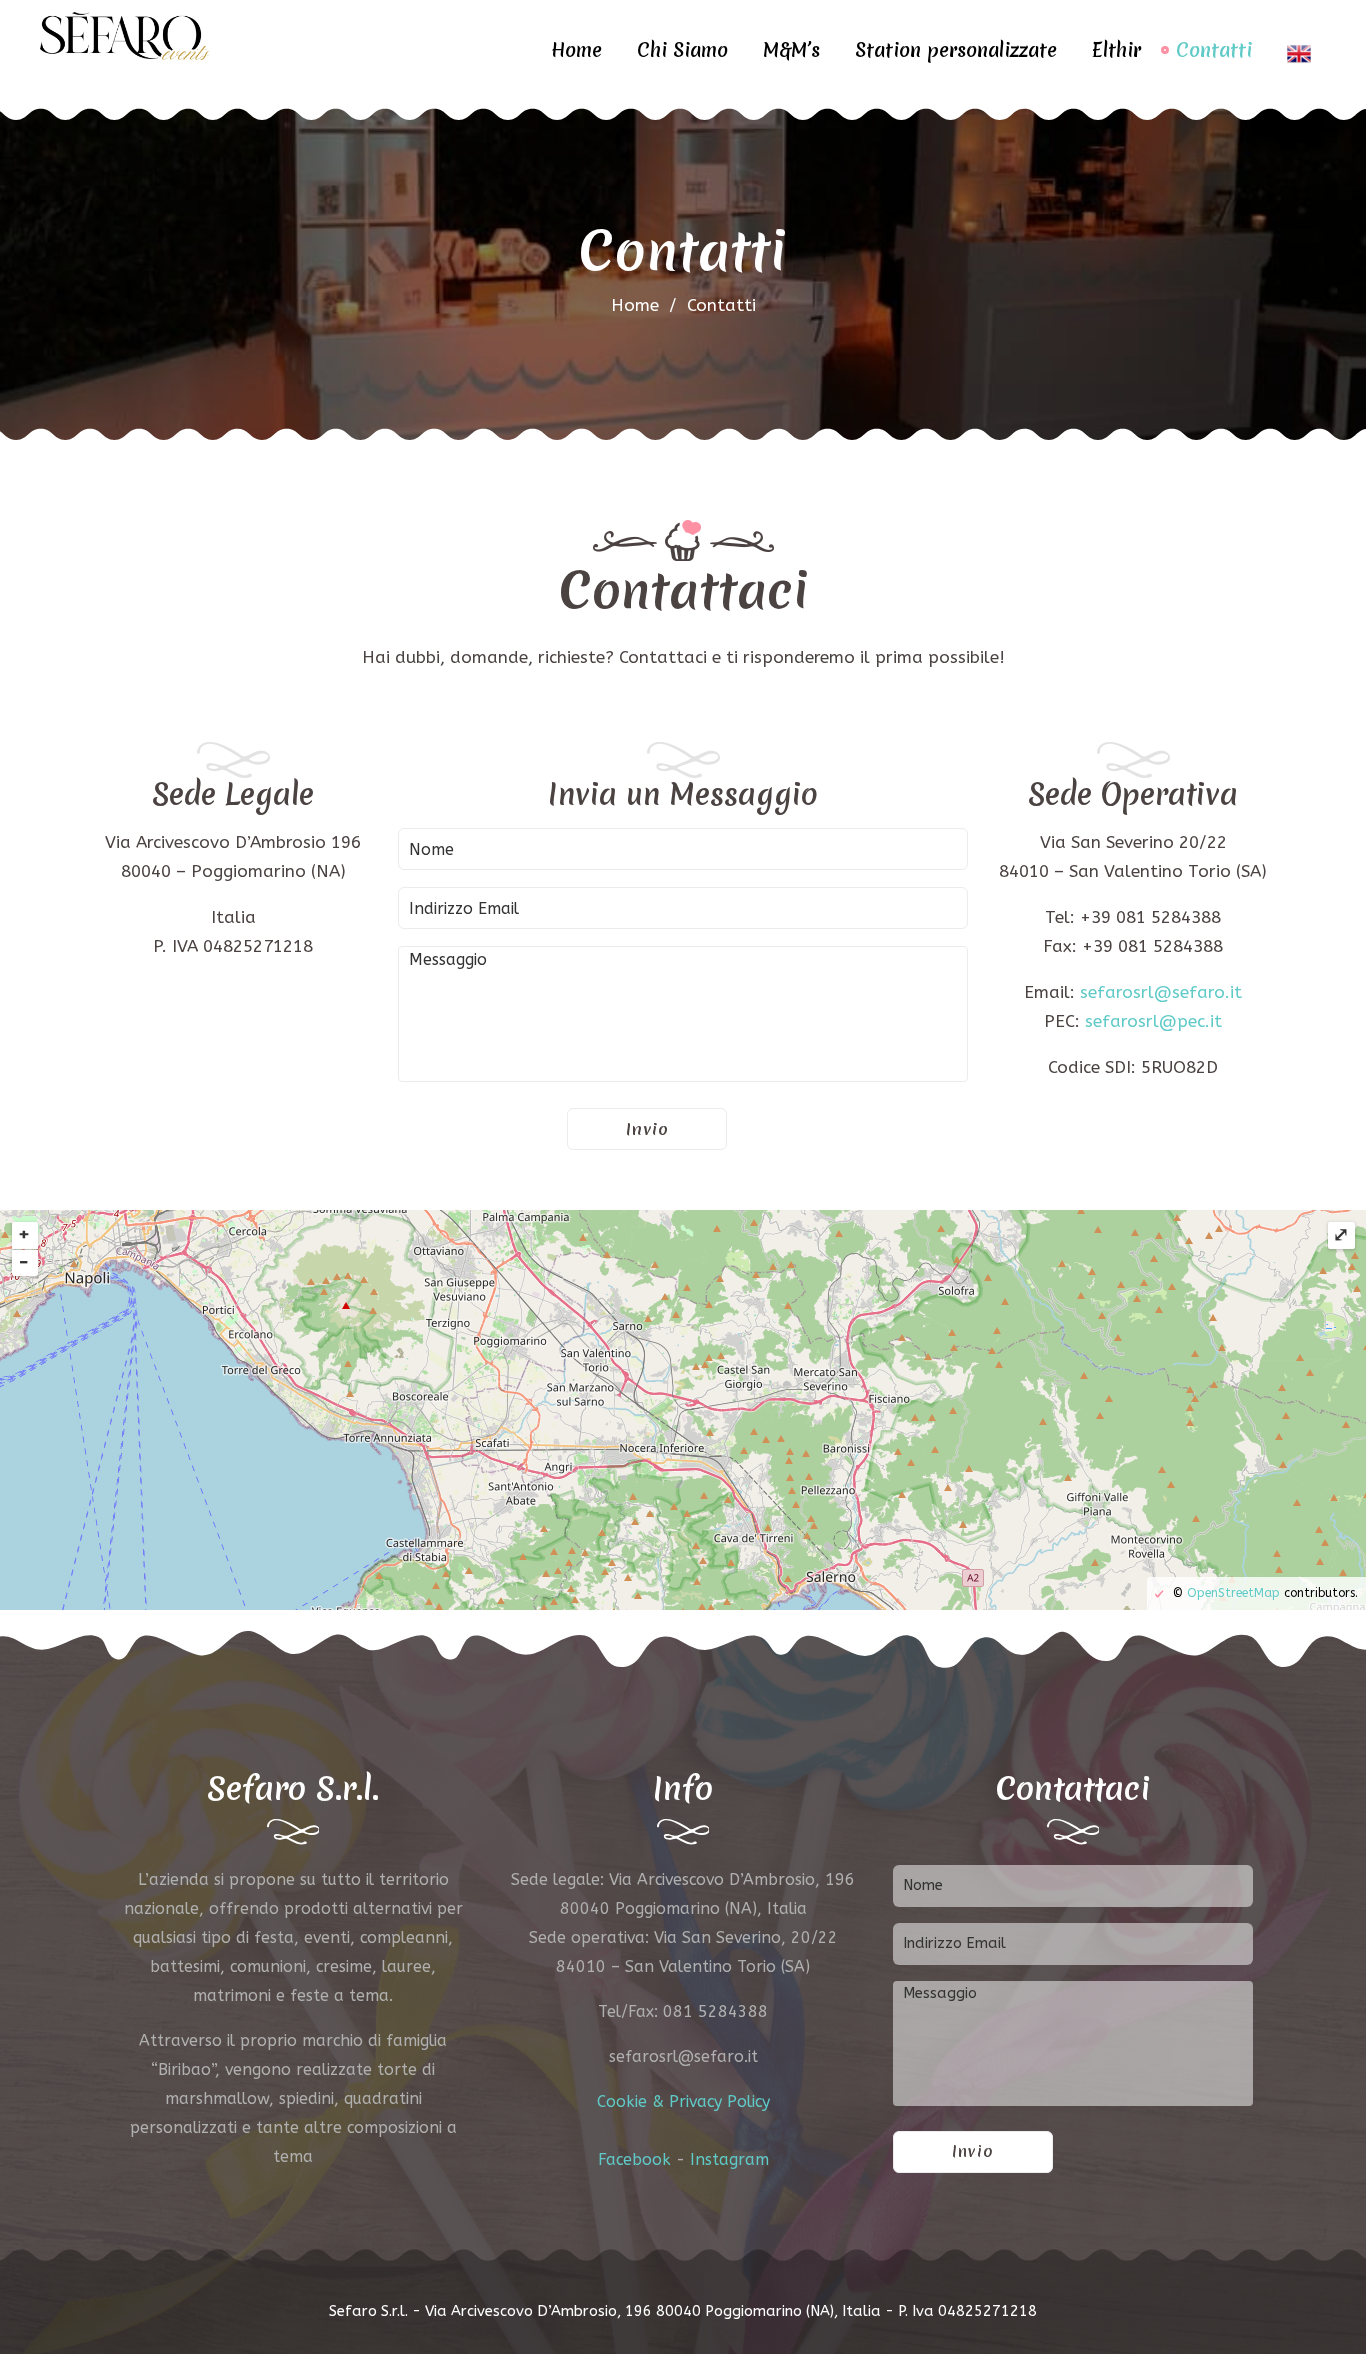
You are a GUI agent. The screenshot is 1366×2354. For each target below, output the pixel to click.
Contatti (1214, 50)
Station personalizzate (956, 50)
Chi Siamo (682, 50)
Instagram (729, 2159)
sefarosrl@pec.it (1153, 1021)
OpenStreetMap (1233, 1593)
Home (576, 50)
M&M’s (791, 50)
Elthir (1116, 50)
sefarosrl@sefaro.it (1161, 992)
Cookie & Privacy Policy (683, 2101)
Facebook (634, 2159)
